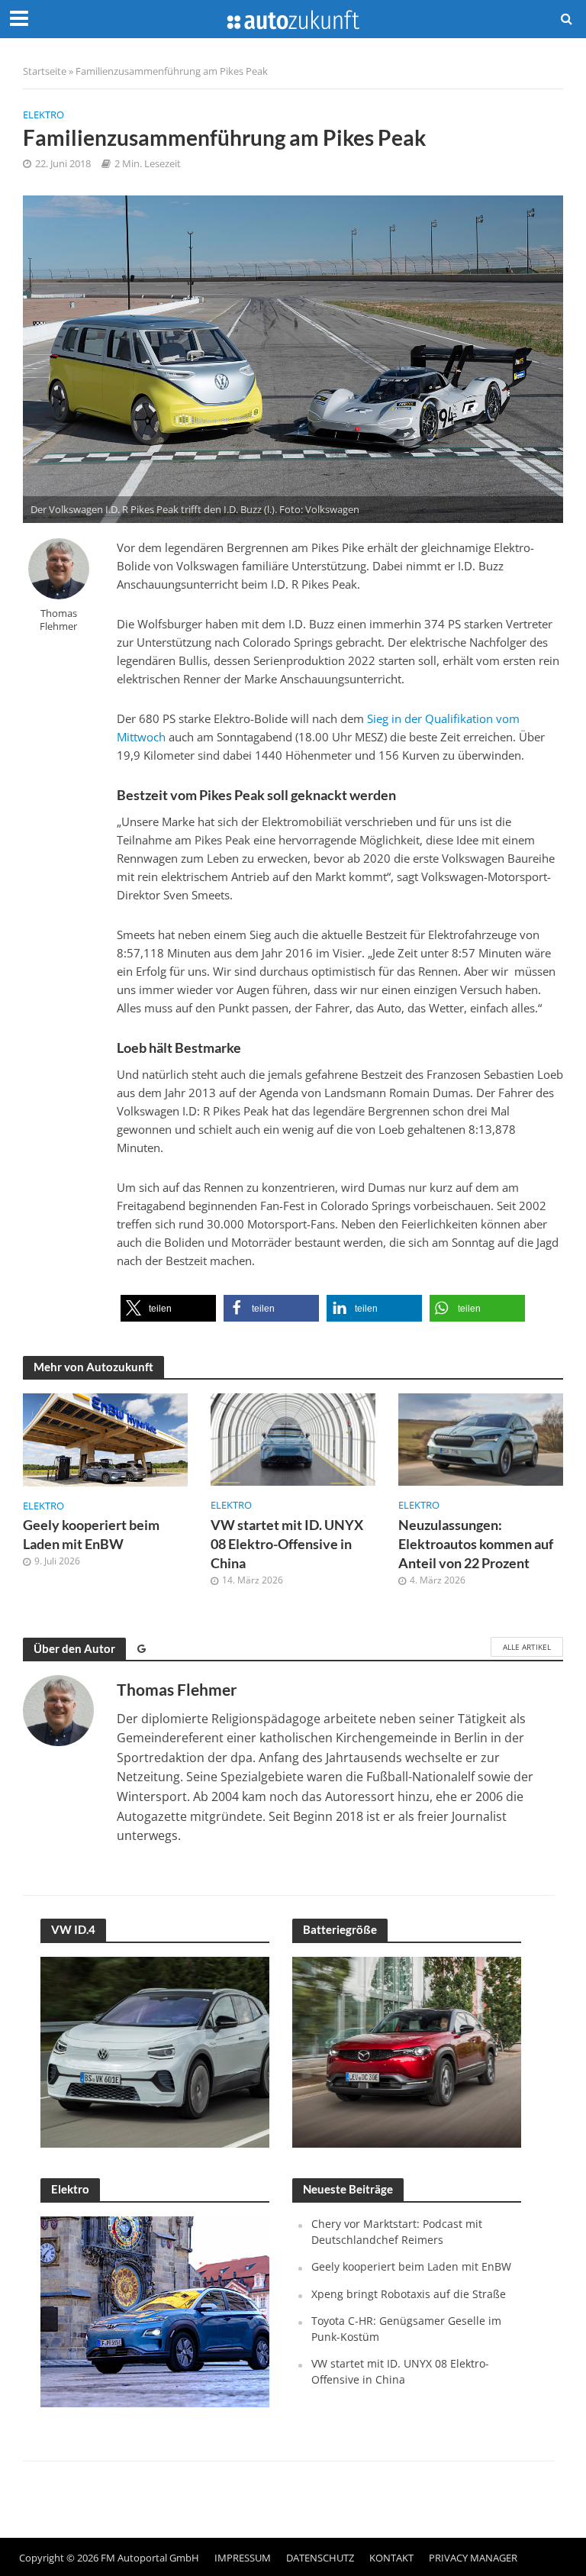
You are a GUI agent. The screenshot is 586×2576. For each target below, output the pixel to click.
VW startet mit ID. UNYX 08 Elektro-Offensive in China (287, 1544)
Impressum (243, 2558)
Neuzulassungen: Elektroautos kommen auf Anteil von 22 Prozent (476, 1544)
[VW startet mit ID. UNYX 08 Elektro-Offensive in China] (293, 1438)
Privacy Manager (473, 2558)
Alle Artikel (527, 1647)
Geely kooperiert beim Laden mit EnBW (91, 1535)
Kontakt (391, 2558)
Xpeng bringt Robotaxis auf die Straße (409, 2294)
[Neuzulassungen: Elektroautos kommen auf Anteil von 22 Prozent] (481, 1438)
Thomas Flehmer (58, 620)
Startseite (45, 71)
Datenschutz (320, 2558)
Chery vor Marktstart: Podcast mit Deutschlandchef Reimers (397, 2231)
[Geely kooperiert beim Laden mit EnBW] (105, 1438)
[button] (168, 1308)
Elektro (43, 115)
